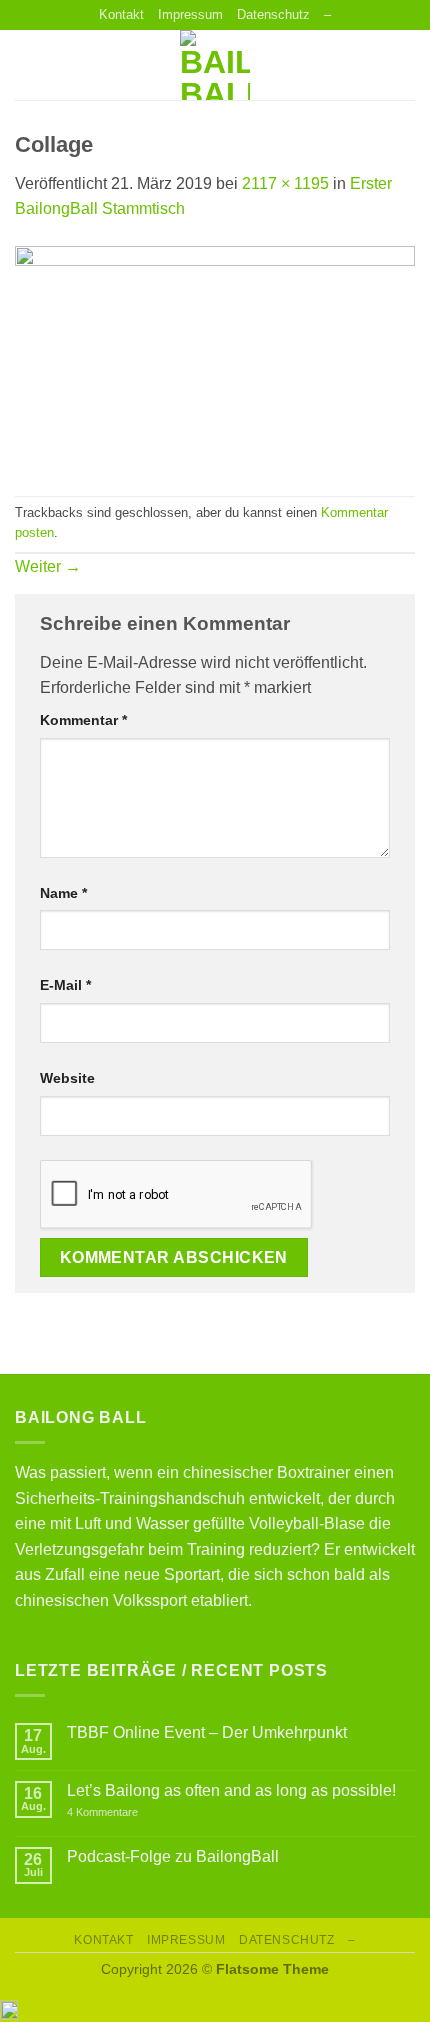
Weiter (48, 566)
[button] (27, 65)
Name (63, 893)
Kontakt (121, 14)
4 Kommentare (123, 1812)
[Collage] (215, 357)
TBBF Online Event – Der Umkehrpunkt (207, 1732)
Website (67, 1078)
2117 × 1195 (285, 183)
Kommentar (83, 720)
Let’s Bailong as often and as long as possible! (231, 1790)
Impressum (190, 14)
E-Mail (65, 985)
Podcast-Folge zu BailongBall (173, 1856)
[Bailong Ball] (215, 65)
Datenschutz (273, 14)
